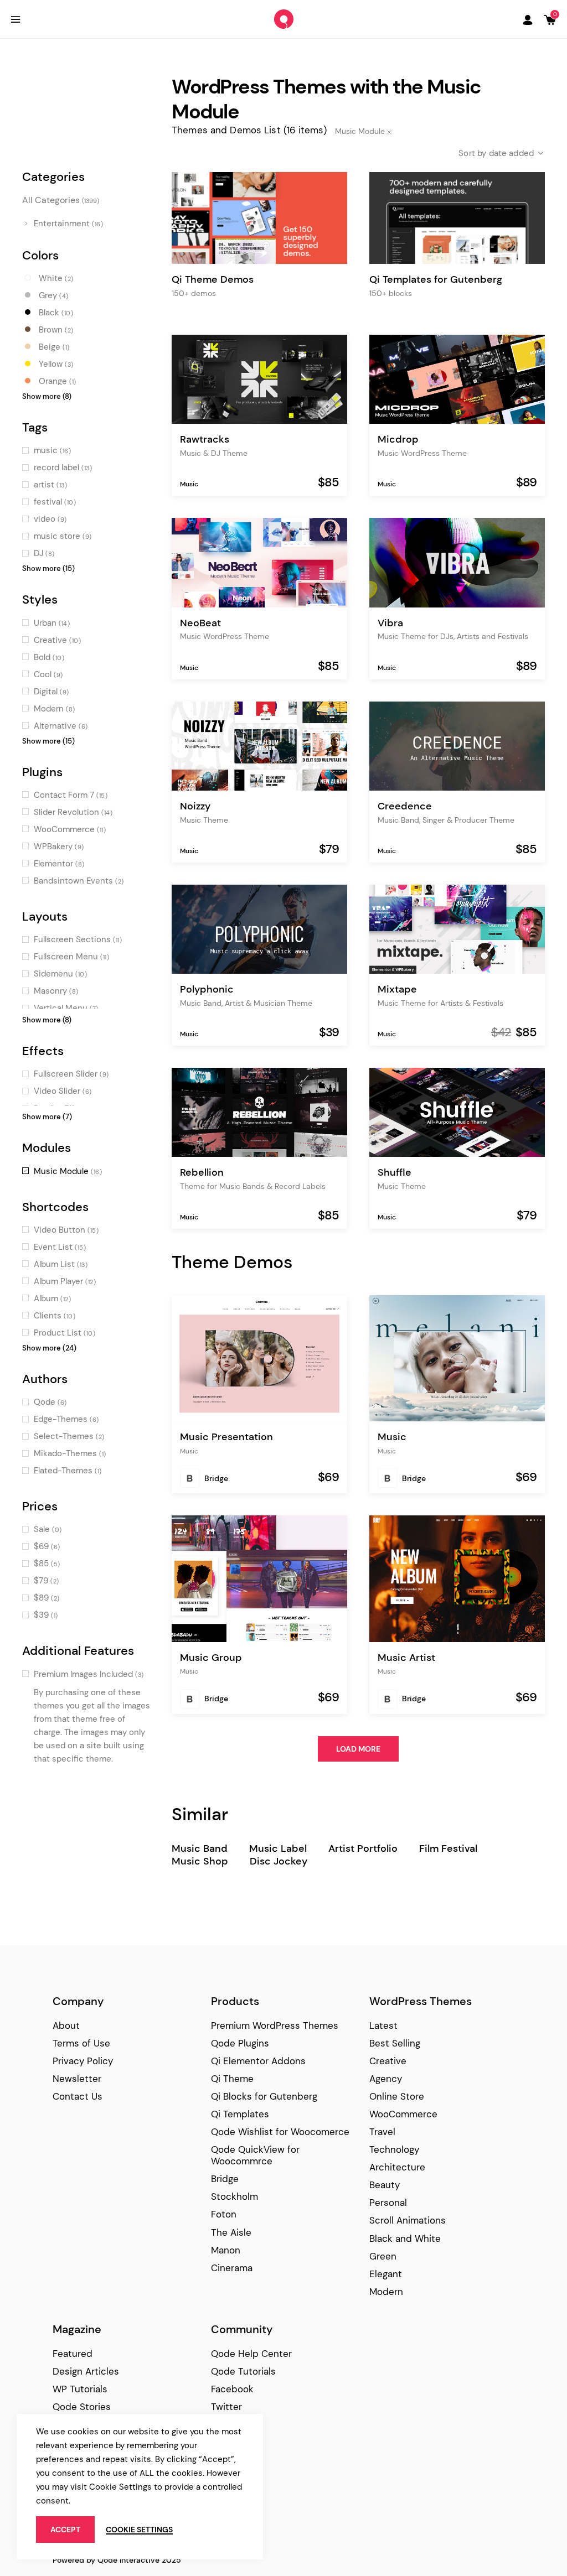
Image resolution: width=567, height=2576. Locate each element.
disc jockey (279, 1861)
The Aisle (231, 2232)
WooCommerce (403, 2114)
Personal (388, 2203)
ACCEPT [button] (65, 2530)
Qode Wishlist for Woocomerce (280, 2132)
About (66, 2026)
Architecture (397, 2167)
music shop (200, 1861)
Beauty (385, 2185)
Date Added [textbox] (512, 153)
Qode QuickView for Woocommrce (255, 2155)
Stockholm (234, 2196)
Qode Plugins (240, 2043)
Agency (386, 2079)
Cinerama (232, 2268)
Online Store (397, 2096)
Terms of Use (81, 2043)
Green (383, 2256)
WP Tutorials (80, 2389)
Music (189, 484)
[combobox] (492, 153)
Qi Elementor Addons (258, 2061)
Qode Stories (82, 2407)
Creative (388, 2061)
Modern (386, 2292)
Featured (73, 2354)
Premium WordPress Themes (275, 2026)
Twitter (226, 2407)
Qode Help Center (251, 2354)
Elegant (386, 2274)
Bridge (216, 1478)
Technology (394, 2149)
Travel (382, 2132)
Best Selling (395, 2043)
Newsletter (77, 2079)
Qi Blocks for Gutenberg (264, 2096)
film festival (448, 1849)
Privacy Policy (83, 2061)
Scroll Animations (408, 2220)
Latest (383, 2026)
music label (278, 1849)
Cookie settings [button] (139, 2530)
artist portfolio (363, 1849)
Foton (224, 2214)
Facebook (232, 2389)
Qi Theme (232, 2079)
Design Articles (86, 2371)
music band (200, 1849)
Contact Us (78, 2096)
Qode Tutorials (243, 2371)
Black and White (405, 2239)
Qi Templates (240, 2114)
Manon (226, 2250)
